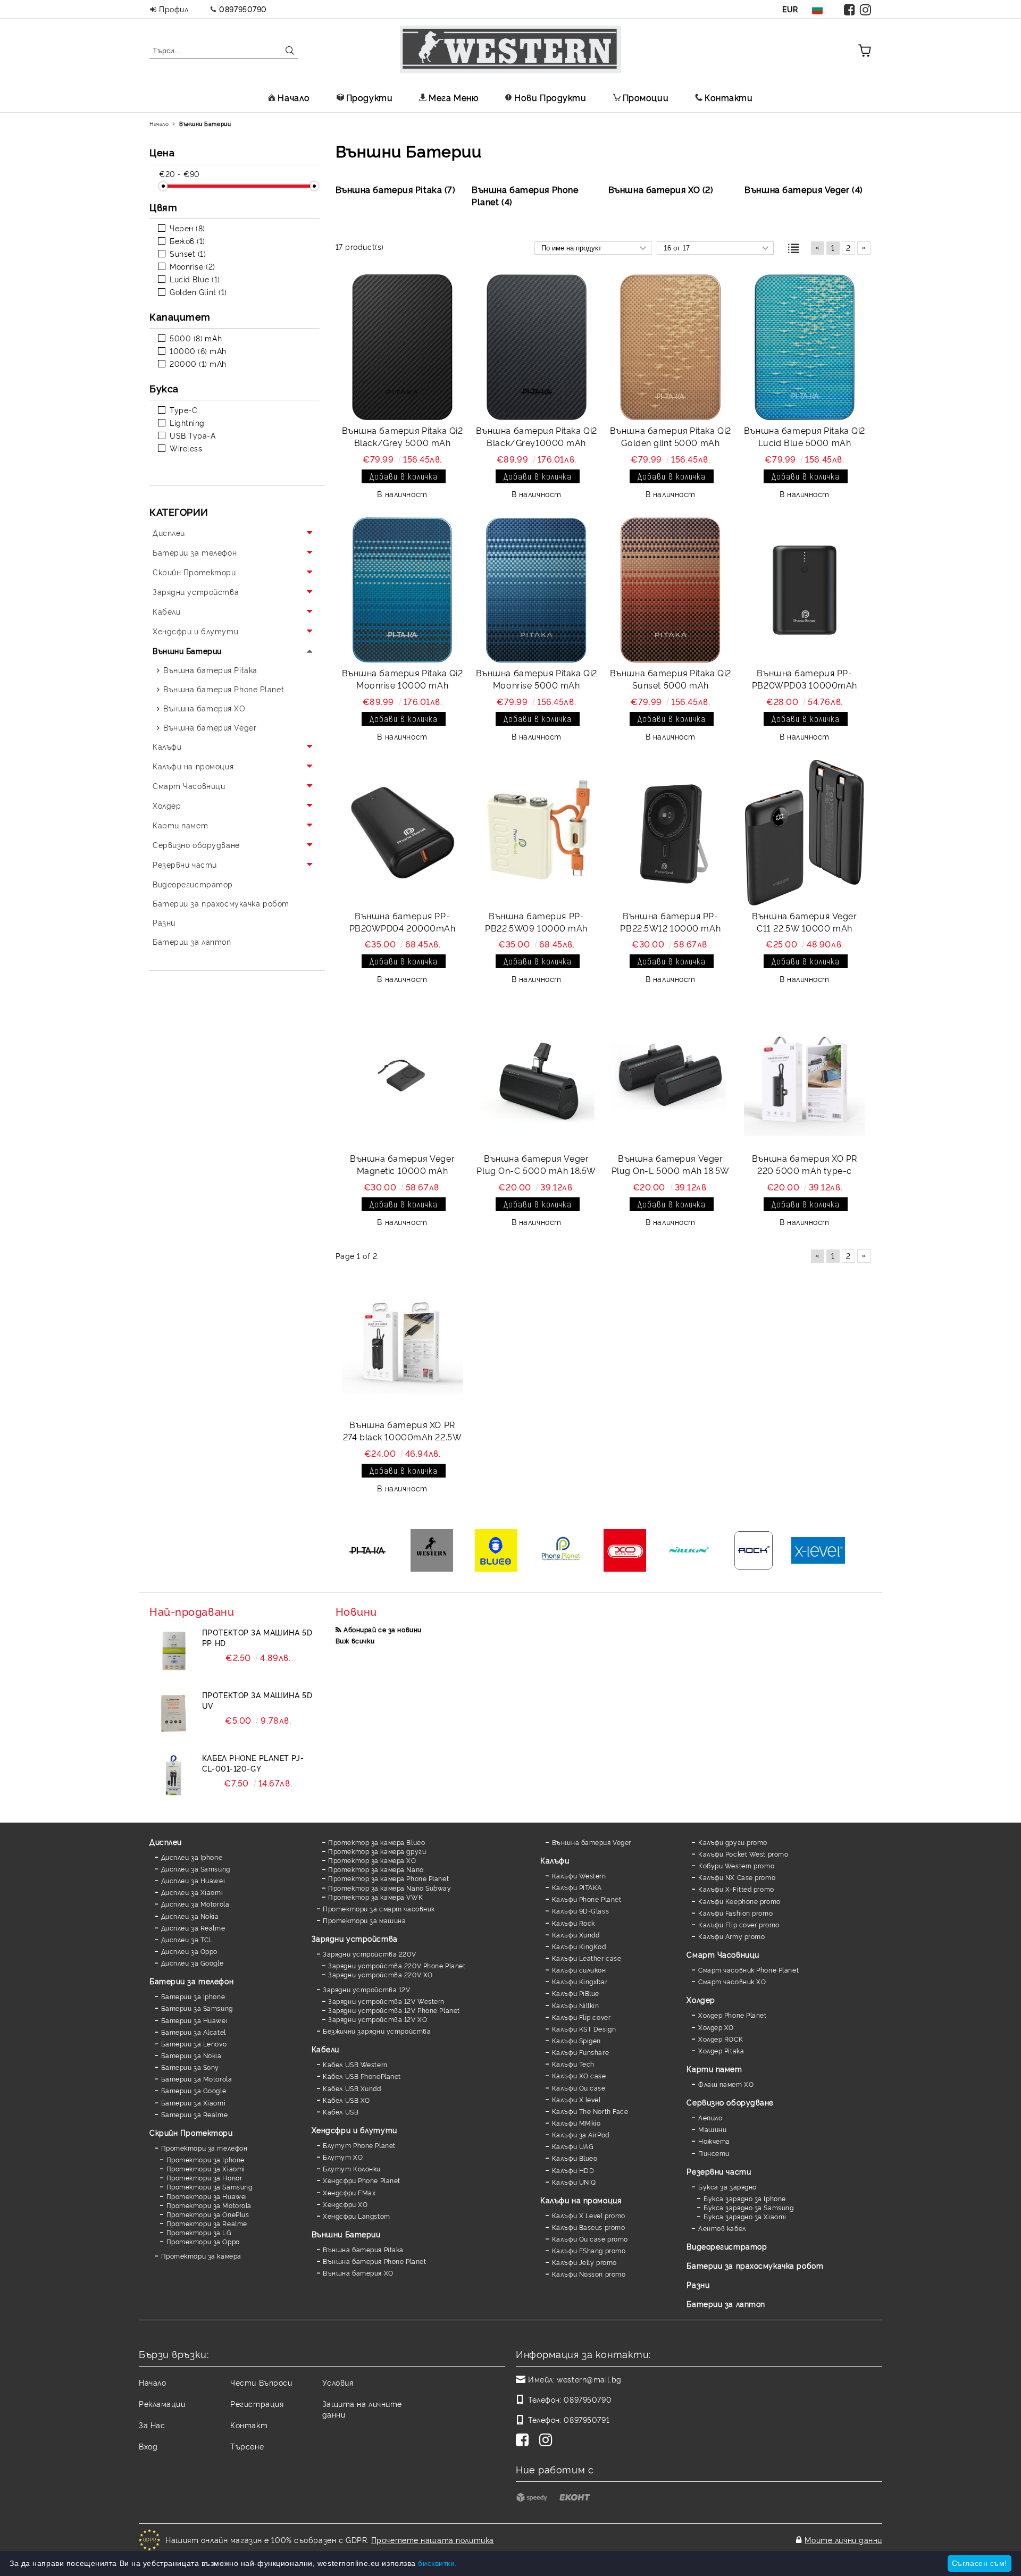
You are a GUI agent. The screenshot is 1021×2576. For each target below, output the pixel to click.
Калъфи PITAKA (577, 1887)
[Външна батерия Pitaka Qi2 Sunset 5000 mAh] (671, 590)
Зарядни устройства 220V (369, 1954)
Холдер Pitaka (721, 2050)
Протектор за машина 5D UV (257, 1700)
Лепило (710, 2117)
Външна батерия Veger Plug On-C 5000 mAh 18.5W (536, 1164)
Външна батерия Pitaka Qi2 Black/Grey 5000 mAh (403, 436)
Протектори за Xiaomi (206, 2168)
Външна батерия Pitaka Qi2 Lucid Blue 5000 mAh (805, 436)
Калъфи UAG (573, 2146)
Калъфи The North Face (590, 2111)
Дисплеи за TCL (187, 1939)
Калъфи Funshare (580, 2052)
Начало (294, 97)
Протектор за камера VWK (375, 1897)
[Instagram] (866, 9)
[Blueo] (496, 1551)
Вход (148, 2446)
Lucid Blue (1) (195, 279)
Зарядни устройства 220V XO (380, 1974)
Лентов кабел (722, 2228)
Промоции (646, 97)
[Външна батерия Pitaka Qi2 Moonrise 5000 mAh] (537, 590)
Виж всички (355, 1641)
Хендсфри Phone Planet (362, 2180)
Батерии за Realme (194, 2114)
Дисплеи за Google (192, 1963)
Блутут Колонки (352, 2168)
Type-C (183, 410)
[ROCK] (754, 1551)
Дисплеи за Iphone (192, 1857)
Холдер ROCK (721, 2039)
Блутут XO (343, 2157)
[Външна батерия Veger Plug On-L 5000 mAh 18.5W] (671, 1075)
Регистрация (257, 2403)
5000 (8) (186, 338)
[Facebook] (850, 9)
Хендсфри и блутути (354, 2130)
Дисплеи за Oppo (189, 1951)
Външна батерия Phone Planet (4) (525, 195)
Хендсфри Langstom (357, 2216)
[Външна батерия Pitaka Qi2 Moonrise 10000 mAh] (403, 590)
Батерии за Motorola (196, 2079)
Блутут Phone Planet (359, 2145)
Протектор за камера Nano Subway (390, 1888)
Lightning (187, 422)
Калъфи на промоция (581, 2200)
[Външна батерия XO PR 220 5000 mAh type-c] (805, 1075)
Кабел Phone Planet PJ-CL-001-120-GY (253, 1763)
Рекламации (162, 2403)
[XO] (625, 1551)
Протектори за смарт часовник (379, 1908)
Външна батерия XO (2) (661, 189)
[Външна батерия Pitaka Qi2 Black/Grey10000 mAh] (537, 347)
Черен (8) (187, 228)
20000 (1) (189, 363)
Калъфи (555, 1860)
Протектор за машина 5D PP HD (257, 1637)
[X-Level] (818, 1551)
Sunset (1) (188, 253)
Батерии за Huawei (194, 2020)
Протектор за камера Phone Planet (388, 1878)
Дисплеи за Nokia (190, 1916)
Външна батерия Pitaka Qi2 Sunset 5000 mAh (671, 679)
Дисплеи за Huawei (193, 1880)
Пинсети (714, 2153)
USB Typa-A (193, 435)
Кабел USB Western (355, 2064)
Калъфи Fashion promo (735, 1913)
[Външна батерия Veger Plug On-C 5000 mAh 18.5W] (537, 1075)
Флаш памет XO (726, 2084)
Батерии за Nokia (191, 2055)
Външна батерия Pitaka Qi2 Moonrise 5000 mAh (537, 679)
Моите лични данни (843, 2540)
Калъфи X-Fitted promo (736, 1889)
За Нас (152, 2425)
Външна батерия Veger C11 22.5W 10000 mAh (804, 922)
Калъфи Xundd (576, 1935)
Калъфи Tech (573, 2064)
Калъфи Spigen (576, 2040)
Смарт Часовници (723, 1954)
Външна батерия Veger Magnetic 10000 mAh (402, 1164)
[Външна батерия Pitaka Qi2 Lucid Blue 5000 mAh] (805, 347)
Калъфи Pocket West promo (743, 1854)
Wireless (186, 448)
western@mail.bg (589, 2379)
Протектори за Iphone (206, 2159)
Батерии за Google (194, 2090)
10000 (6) (189, 351)
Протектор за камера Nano (376, 1869)
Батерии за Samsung (197, 2008)
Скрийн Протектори (191, 2132)
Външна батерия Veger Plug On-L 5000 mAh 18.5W (671, 1164)
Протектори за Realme (207, 2223)
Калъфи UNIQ (574, 2182)
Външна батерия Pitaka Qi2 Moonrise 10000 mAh (403, 679)
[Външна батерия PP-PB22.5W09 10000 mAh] (537, 833)
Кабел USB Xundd (352, 2088)
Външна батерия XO (358, 2273)
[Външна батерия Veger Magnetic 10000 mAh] (403, 1075)
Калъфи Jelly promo (584, 2262)
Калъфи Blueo (575, 2158)
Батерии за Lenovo (194, 2044)
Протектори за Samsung (209, 2187)
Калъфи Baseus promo (588, 2227)
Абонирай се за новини (383, 1629)
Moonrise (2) (193, 266)
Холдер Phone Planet (732, 2015)
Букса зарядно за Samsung (748, 2207)
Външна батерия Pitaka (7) (396, 189)
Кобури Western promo (736, 1865)
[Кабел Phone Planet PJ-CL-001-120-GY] (173, 1776)
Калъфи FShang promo (589, 2250)
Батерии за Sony (190, 2067)
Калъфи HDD (573, 2170)
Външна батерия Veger (592, 1842)
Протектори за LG (199, 2232)
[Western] (432, 1551)
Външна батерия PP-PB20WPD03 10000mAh (805, 679)
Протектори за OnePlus (208, 2214)
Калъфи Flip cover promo (739, 1924)
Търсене (247, 2446)
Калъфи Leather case (587, 1958)
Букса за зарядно (727, 2187)
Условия (338, 2382)
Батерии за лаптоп (726, 2304)
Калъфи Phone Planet (587, 1899)
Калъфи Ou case (579, 2088)
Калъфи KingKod (579, 1946)
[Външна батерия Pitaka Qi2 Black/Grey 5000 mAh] (403, 347)
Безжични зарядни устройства (377, 2031)
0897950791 (587, 2419)
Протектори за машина (364, 1920)
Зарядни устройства (355, 1938)
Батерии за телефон (191, 1981)
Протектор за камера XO (372, 1860)
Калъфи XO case (579, 2075)
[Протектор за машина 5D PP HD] (173, 1651)
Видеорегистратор (727, 2246)
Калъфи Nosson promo (589, 2274)
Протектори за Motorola (209, 2205)
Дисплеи (166, 1841)
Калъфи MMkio (576, 2123)
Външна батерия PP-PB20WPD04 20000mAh (403, 922)
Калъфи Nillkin (575, 2005)
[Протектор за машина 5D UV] (173, 1714)
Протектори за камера (201, 2256)
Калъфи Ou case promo (590, 2239)
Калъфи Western (579, 1876)
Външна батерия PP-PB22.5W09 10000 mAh (536, 922)
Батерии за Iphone (193, 1996)
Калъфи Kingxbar (580, 1981)
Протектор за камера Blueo (376, 1842)
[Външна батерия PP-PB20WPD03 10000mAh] (805, 590)
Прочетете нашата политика (433, 2540)
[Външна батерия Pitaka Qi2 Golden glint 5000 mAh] (671, 347)
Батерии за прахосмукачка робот (755, 2265)
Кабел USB (341, 2112)
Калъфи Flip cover (581, 2017)
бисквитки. (438, 2563)
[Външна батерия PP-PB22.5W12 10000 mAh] (671, 833)
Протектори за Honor (204, 2178)
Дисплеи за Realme (193, 1928)
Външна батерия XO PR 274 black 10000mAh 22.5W (402, 1430)
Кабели (325, 2049)
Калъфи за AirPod (581, 2134)
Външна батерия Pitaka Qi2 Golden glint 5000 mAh (671, 436)
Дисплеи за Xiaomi (192, 1892)
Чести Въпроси (261, 2382)
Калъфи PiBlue (576, 1993)
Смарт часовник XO (732, 1981)
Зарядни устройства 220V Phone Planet (397, 1965)
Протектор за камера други (377, 1851)
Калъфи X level (576, 2099)
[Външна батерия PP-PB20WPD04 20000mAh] (403, 833)
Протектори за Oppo (203, 2241)
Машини (712, 2129)
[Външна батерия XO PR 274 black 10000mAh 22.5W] (403, 1342)
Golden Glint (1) (198, 292)
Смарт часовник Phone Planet (748, 1970)
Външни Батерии (346, 2234)
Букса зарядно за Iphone (744, 2198)
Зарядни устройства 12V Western (386, 2001)
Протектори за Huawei (207, 2196)
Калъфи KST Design (584, 2029)
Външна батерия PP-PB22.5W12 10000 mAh (670, 922)
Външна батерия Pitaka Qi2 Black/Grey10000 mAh (537, 436)
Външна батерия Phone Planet (374, 2261)
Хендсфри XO (345, 2204)
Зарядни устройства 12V (366, 1989)
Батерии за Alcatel (194, 2032)
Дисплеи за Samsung (196, 1869)
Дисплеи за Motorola (195, 1904)
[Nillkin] (689, 1551)
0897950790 (243, 9)
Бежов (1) (187, 241)
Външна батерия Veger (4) (804, 189)
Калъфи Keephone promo (739, 1901)
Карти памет (714, 2069)
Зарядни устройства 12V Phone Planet (394, 2010)
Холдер (701, 1999)
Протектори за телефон (204, 2148)
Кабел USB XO (346, 2100)
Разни (698, 2284)
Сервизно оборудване (730, 2102)
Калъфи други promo (733, 1842)
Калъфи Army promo (731, 1936)
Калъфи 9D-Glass (580, 1911)
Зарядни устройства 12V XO (378, 2019)
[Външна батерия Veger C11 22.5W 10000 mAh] (805, 833)
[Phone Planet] (561, 1551)
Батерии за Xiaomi (193, 2103)
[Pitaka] (368, 1551)
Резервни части (719, 2171)
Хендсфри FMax (349, 2192)
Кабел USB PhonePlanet (362, 2076)
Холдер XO (716, 2027)
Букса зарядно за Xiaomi (745, 2216)
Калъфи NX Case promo (737, 1877)
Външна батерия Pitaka (363, 2249)
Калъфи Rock (574, 1923)
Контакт (249, 2425)
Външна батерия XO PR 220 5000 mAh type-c (805, 1164)
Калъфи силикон (579, 1970)
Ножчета (714, 2141)
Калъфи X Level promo (589, 2215)
